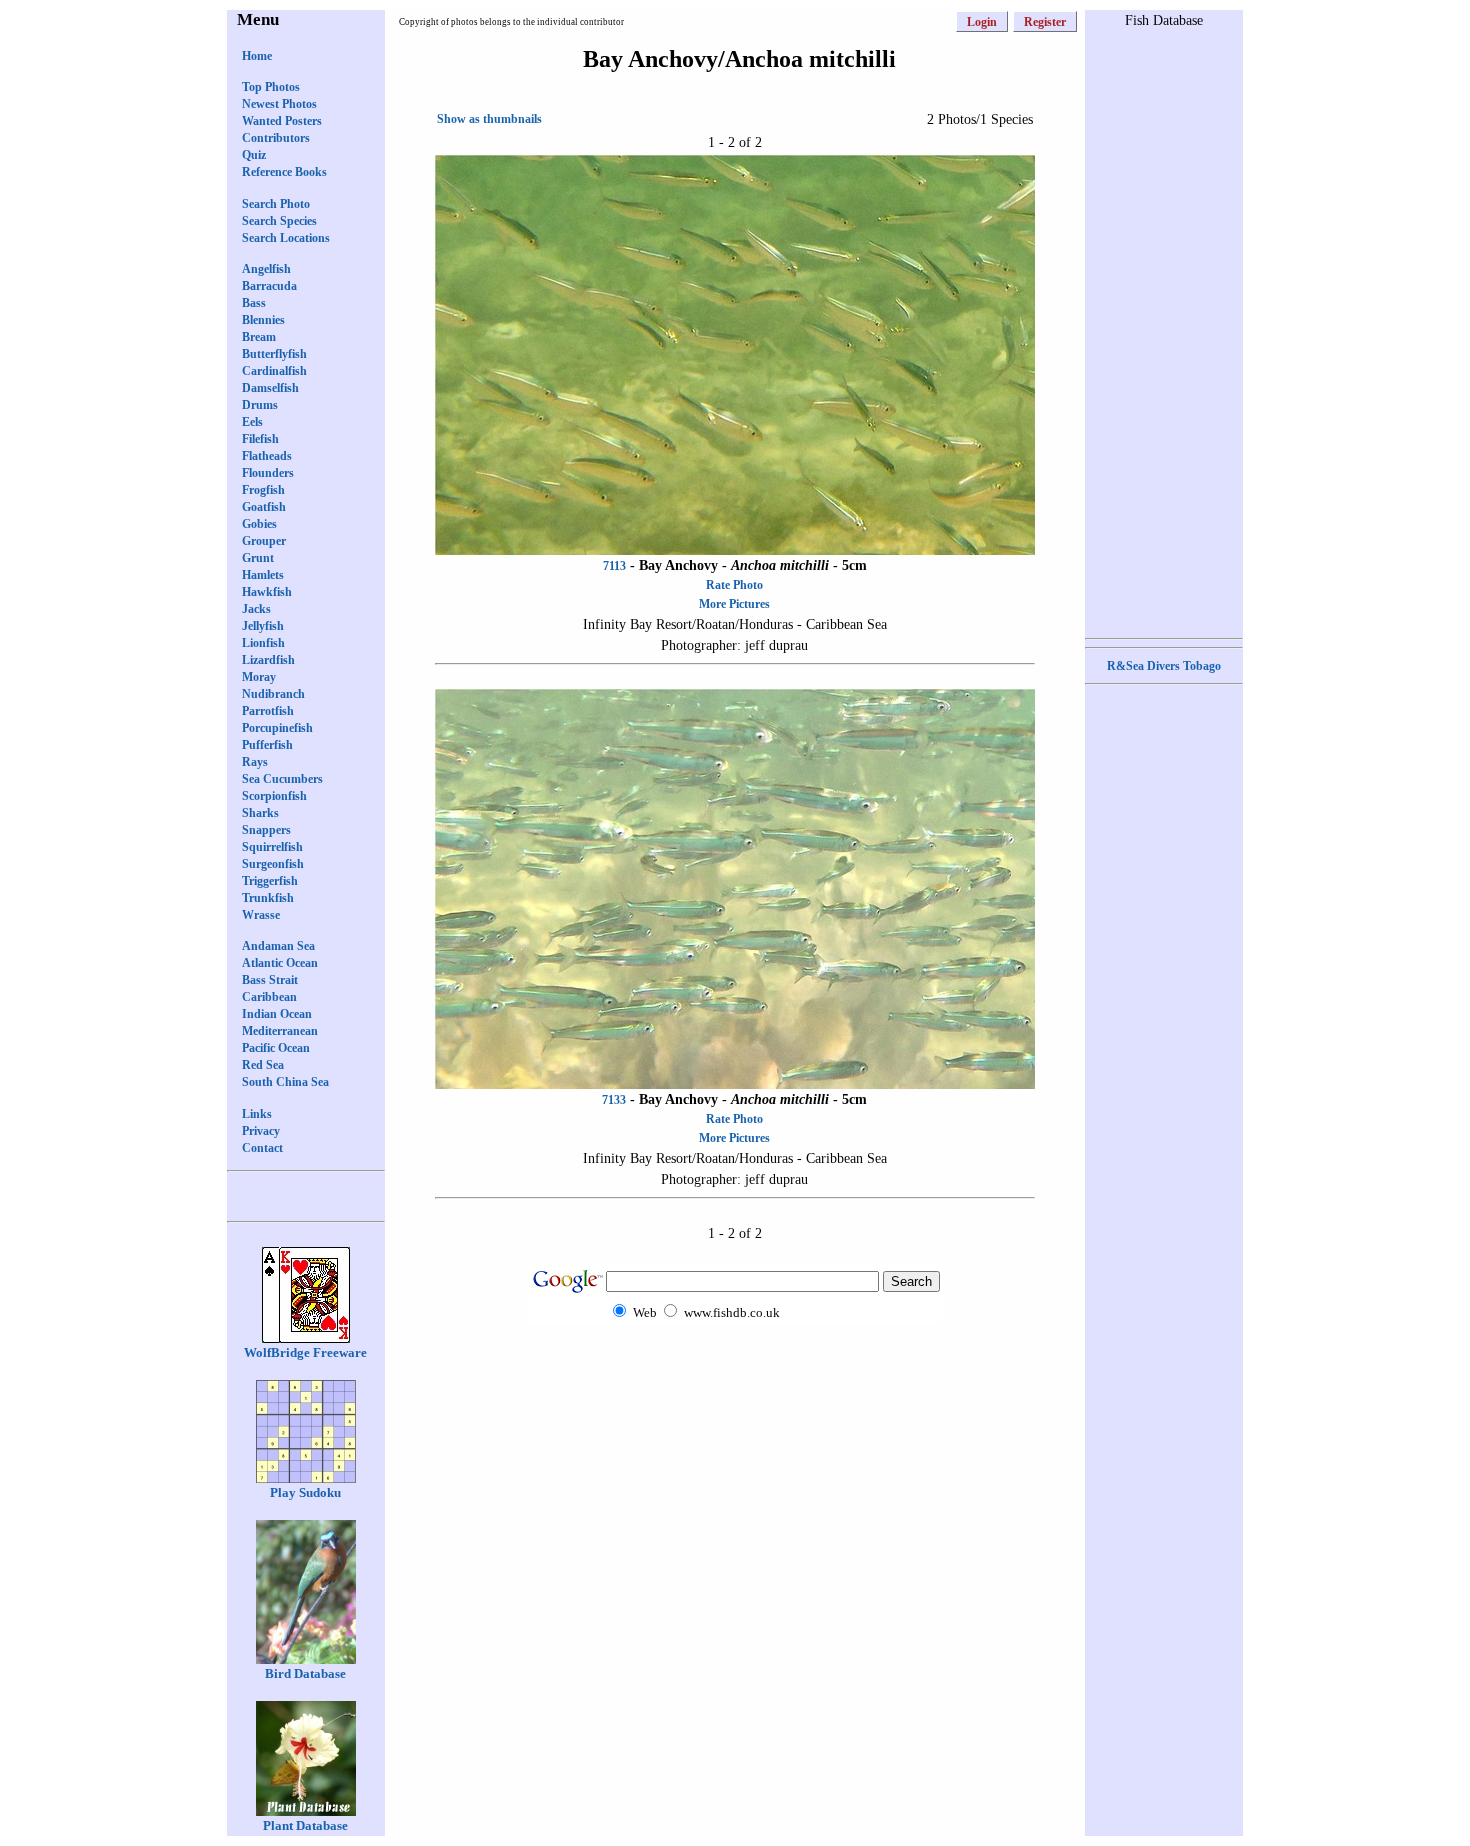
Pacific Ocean (276, 1048)
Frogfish (263, 490)
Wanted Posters (282, 121)
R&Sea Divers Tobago (1164, 666)
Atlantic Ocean (280, 963)
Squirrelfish (272, 847)
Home (257, 56)
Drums (260, 405)
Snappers (266, 830)
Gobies (259, 524)
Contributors (276, 138)
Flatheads (267, 456)
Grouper (264, 541)
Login (982, 22)
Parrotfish (268, 711)
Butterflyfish (274, 354)
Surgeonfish (273, 864)
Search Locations (286, 238)
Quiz (254, 155)
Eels (252, 422)
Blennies (263, 320)
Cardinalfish (274, 371)
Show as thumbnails (489, 119)
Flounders (268, 473)
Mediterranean (280, 1031)
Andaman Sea (278, 946)
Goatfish (264, 507)
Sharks (260, 813)
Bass (254, 303)
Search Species (279, 221)
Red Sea (263, 1065)
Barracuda (269, 286)
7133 (614, 1100)
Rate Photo (734, 585)
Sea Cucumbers (282, 779)
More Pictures (734, 604)
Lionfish (263, 643)
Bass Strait (270, 980)
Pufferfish (267, 745)
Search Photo (276, 204)
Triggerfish (270, 881)
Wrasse (261, 915)
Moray (259, 677)
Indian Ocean (277, 1014)
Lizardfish (268, 660)
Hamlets (263, 575)
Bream (259, 337)
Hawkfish (267, 592)
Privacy (261, 1131)
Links (257, 1114)
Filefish (260, 439)
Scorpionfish (274, 796)
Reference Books (284, 172)
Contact (262, 1148)
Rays (255, 762)
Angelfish (266, 269)
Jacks (256, 609)
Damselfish (270, 388)
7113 (614, 566)
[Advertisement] (735, 1364)
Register (1045, 22)
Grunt (258, 558)
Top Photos (271, 87)
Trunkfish (268, 898)
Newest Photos (279, 104)
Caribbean (269, 997)
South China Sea (285, 1082)
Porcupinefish (277, 728)
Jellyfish (263, 626)
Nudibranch (273, 694)
